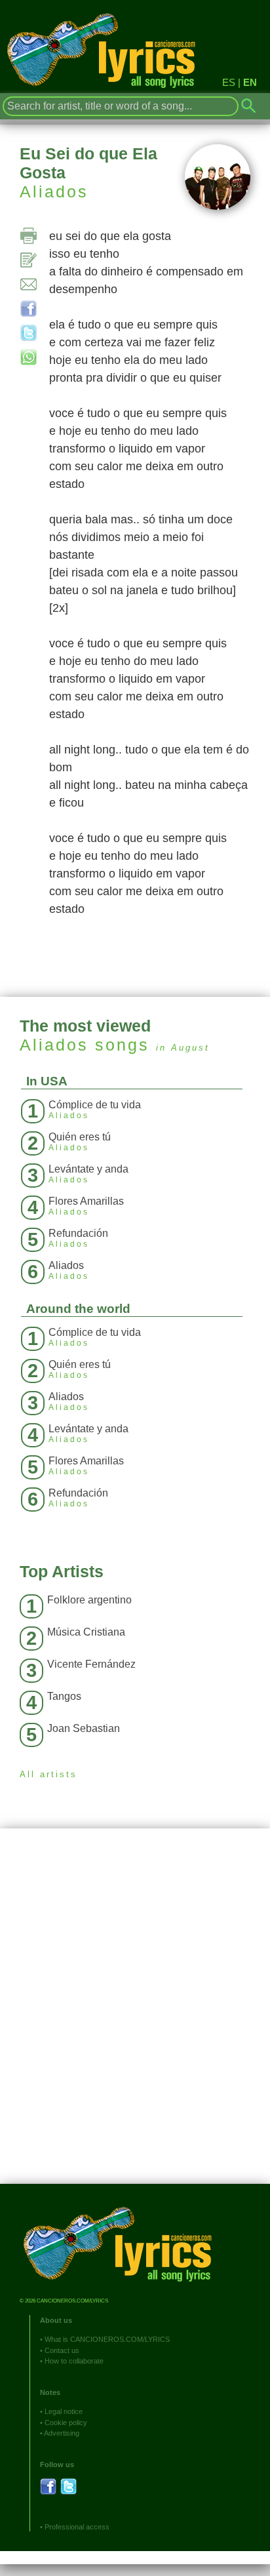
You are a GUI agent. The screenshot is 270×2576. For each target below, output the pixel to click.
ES (229, 82)
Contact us (62, 2350)
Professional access (77, 2527)
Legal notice (64, 2411)
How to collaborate (74, 2361)
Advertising (62, 2433)
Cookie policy (66, 2423)
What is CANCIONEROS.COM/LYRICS (107, 2339)
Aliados (54, 191)
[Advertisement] (135, 2016)
